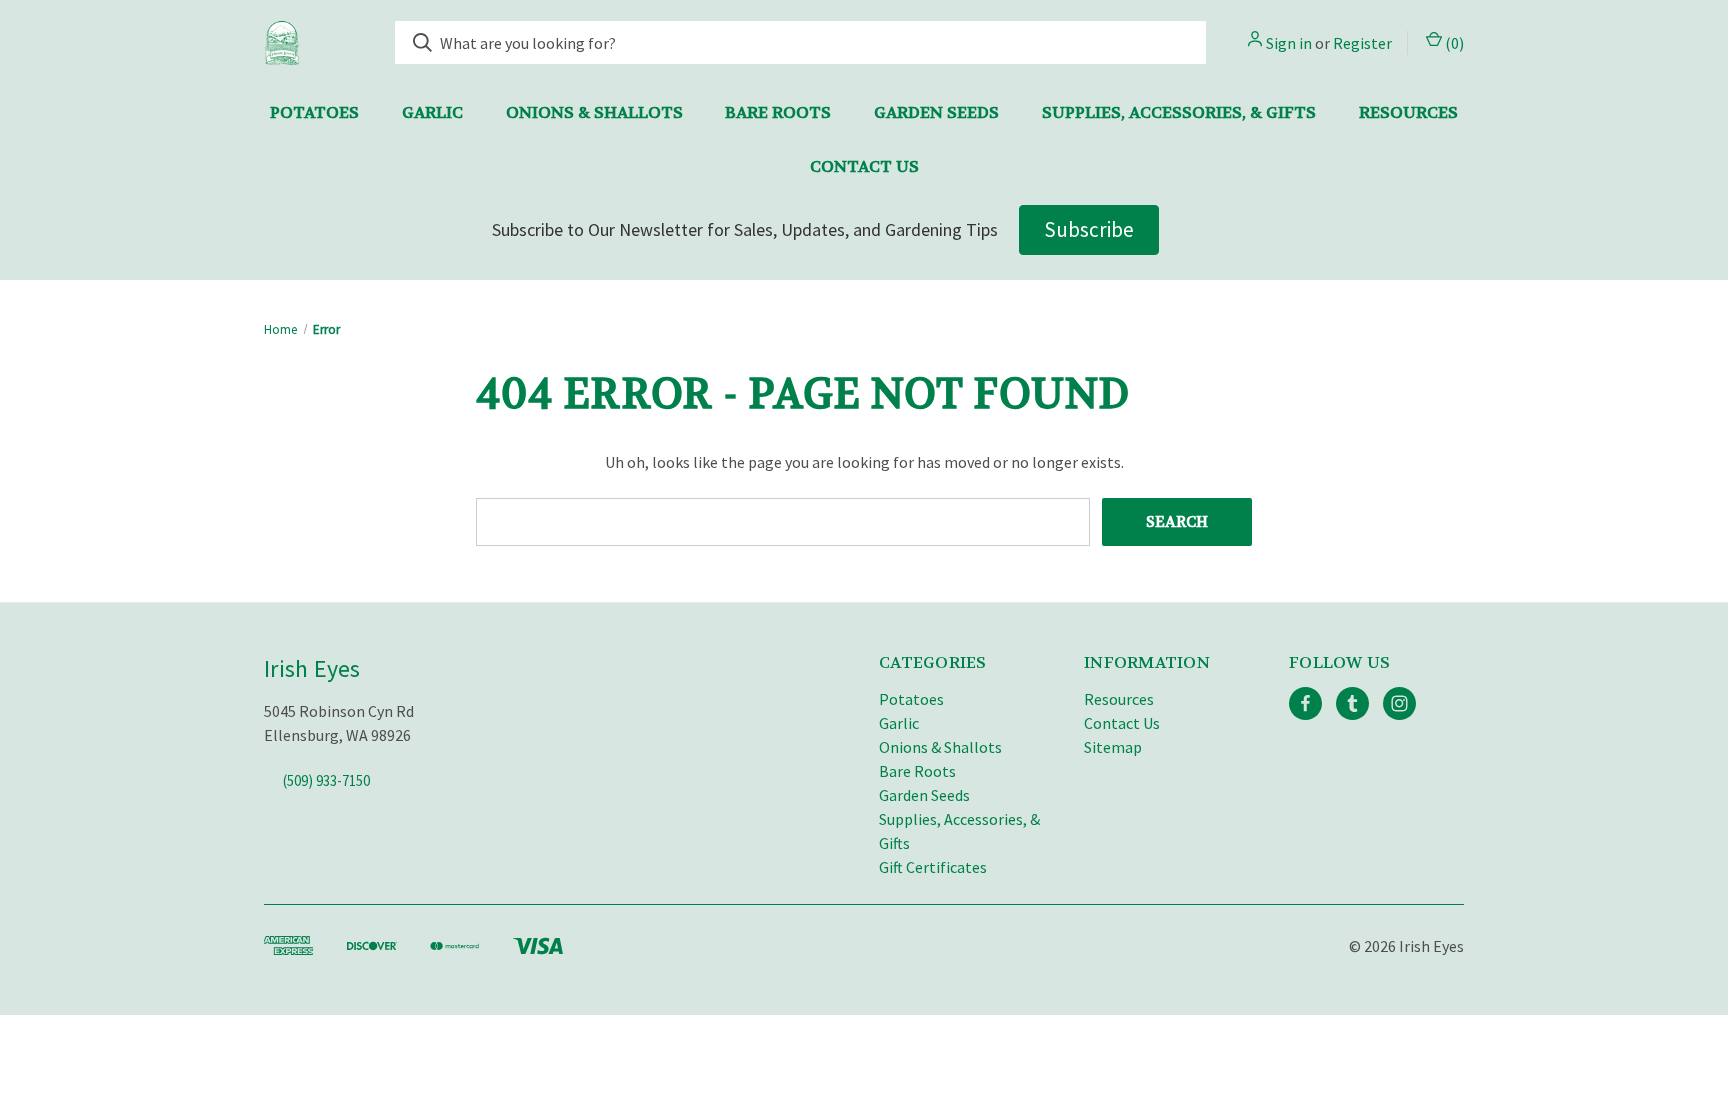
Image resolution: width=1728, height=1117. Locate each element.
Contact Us (864, 166)
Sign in (1289, 43)
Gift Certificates (933, 867)
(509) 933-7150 (326, 780)
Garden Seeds (936, 112)
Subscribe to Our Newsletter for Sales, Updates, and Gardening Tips (745, 229)
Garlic (432, 112)
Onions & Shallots (594, 112)
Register (1362, 43)
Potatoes (314, 112)
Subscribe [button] (1089, 229)
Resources (1408, 112)
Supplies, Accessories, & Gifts (1179, 112)
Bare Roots (778, 112)
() (1453, 43)
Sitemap (1113, 747)
